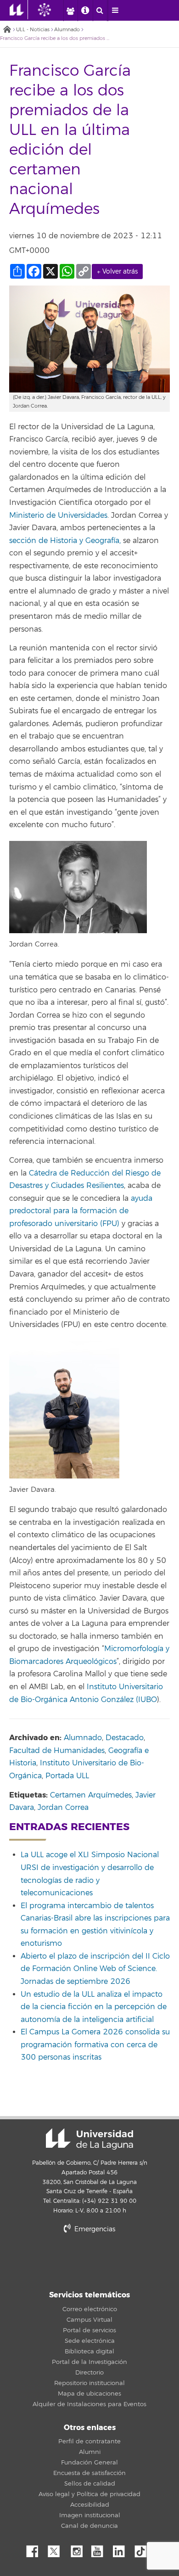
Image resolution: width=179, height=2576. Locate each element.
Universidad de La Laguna (89, 2139)
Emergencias (94, 2229)
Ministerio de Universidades (58, 515)
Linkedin (122, 2549)
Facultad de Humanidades (57, 1751)
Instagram (79, 2549)
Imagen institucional (90, 2515)
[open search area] (100, 11)
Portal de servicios (89, 2330)
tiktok (144, 2549)
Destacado (125, 1738)
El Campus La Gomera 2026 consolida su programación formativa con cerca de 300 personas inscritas (95, 2045)
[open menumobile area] (115, 11)
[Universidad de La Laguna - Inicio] (19, 10)
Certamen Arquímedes (91, 1795)
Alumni (90, 2452)
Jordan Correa (63, 1808)
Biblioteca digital (89, 2352)
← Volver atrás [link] (117, 272)
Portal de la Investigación (89, 2362)
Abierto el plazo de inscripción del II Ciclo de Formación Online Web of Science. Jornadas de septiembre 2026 (95, 1969)
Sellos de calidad (90, 2484)
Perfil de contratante (89, 2442)
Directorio (89, 2373)
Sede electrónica (90, 2341)
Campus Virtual (89, 2320)
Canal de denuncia (89, 2526)
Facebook (36, 2549)
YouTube (101, 2549)
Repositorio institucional (89, 2383)
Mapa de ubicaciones (89, 2394)
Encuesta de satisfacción (89, 2473)
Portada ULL (67, 1776)
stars (89, 2260)
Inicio (7, 30)
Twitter (57, 2549)
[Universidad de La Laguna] (51, 10)
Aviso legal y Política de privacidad (89, 2494)
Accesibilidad (90, 2505)
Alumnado (67, 30)
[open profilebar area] (70, 11)
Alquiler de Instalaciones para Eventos (89, 2404)
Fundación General (89, 2463)
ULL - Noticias (33, 30)
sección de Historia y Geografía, (65, 541)
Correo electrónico (90, 2309)
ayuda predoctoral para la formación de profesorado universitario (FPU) (81, 1211)
